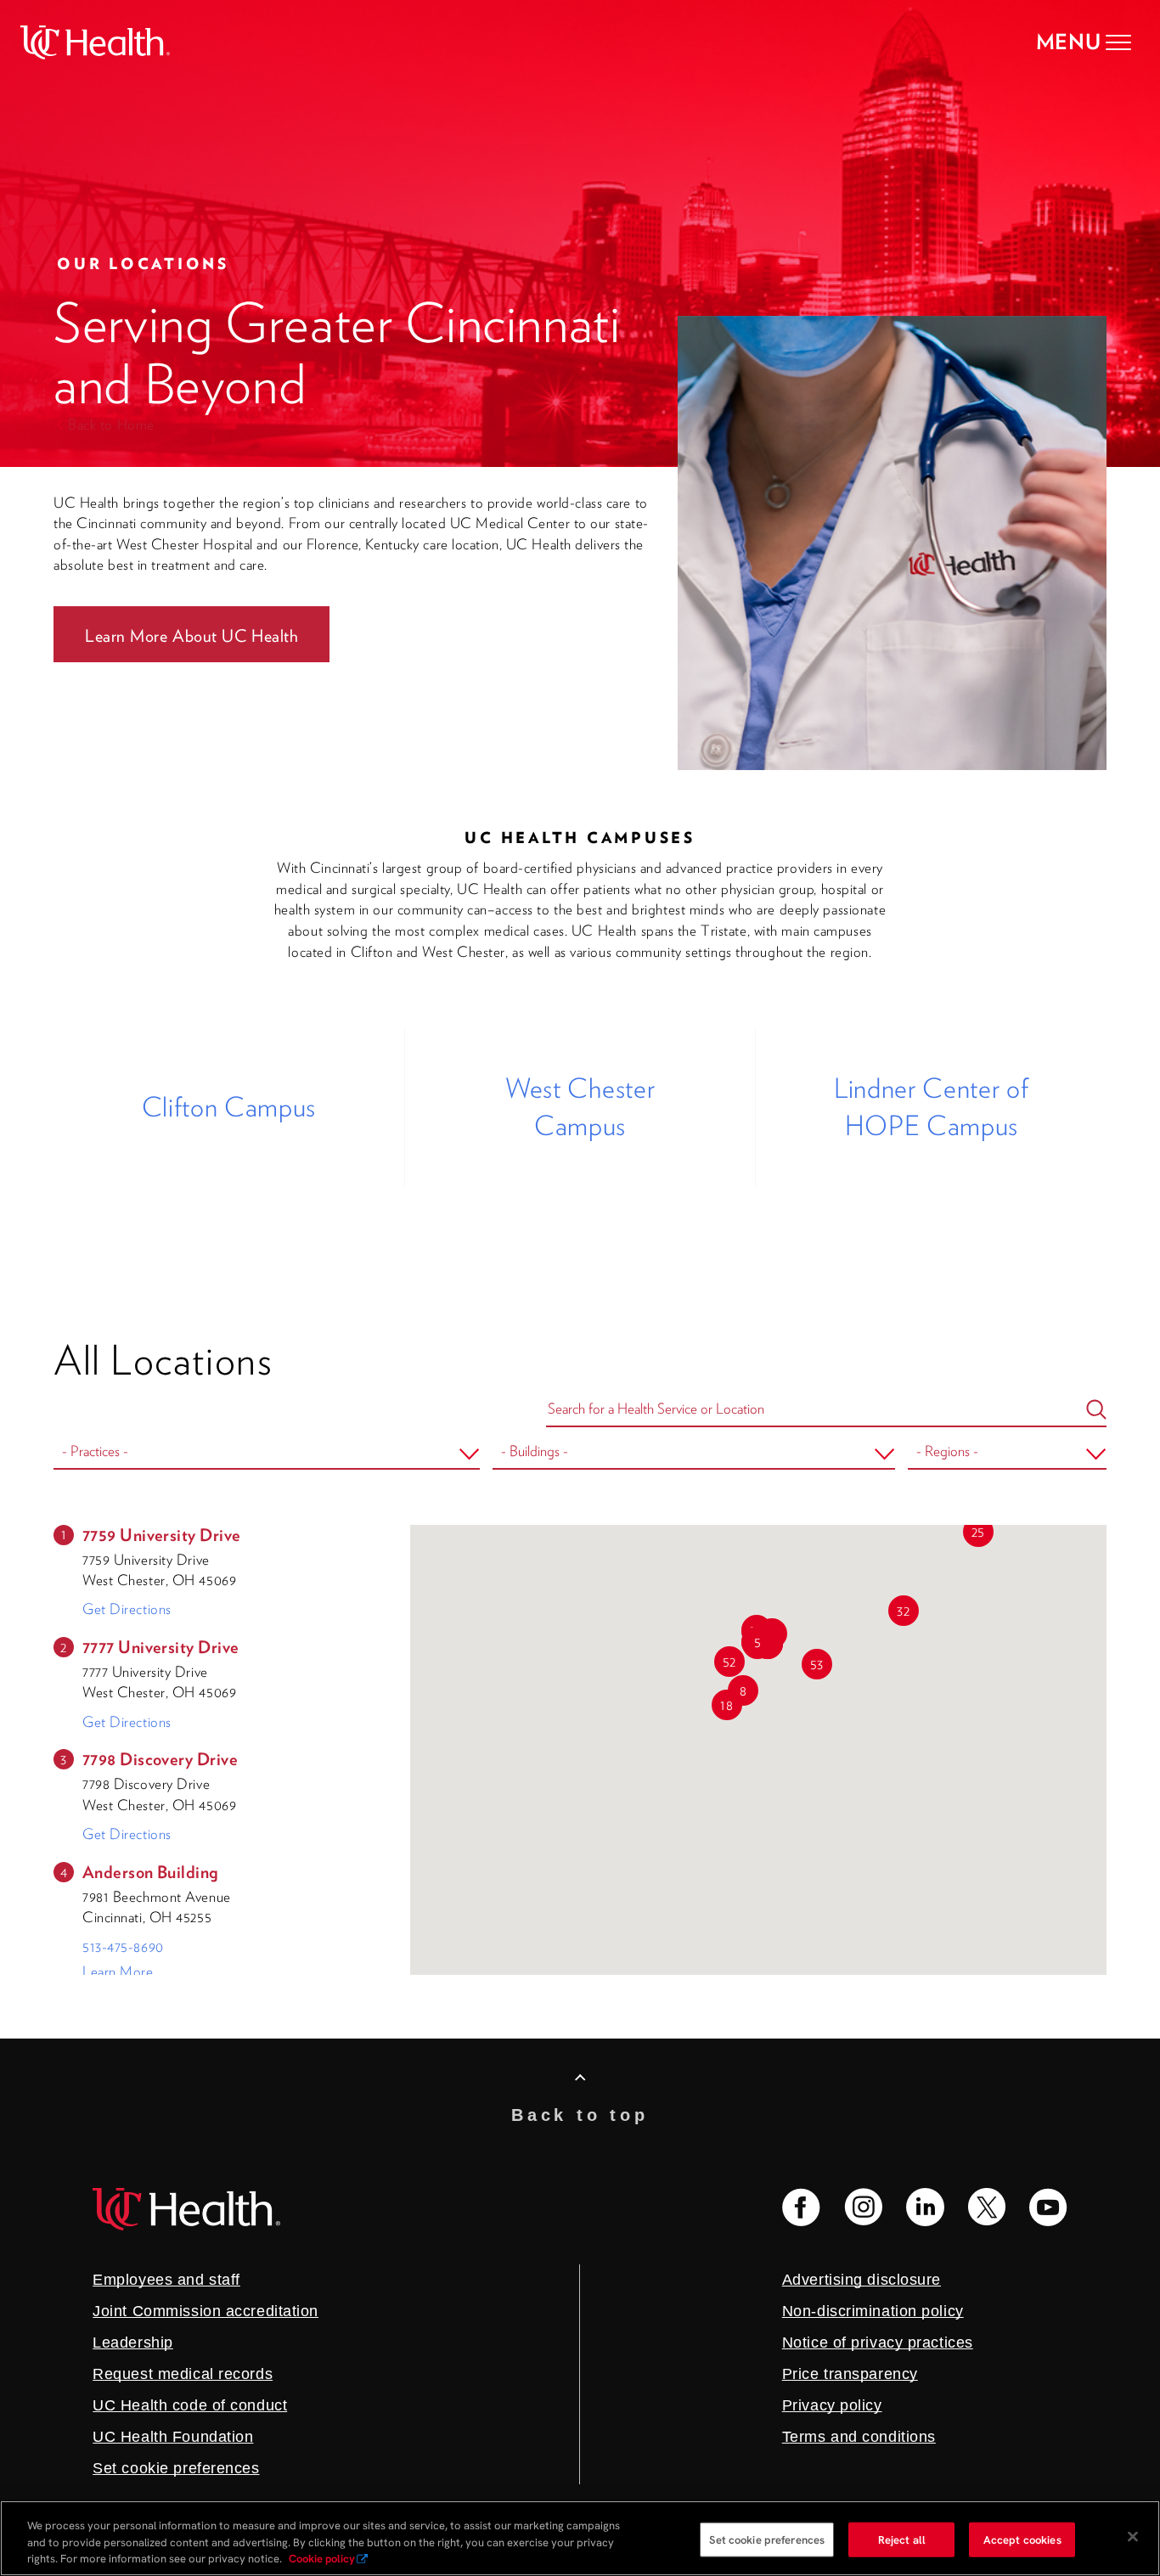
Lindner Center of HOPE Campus (931, 1107)
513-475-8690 (123, 1947)
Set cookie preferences (767, 2539)
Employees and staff (166, 2280)
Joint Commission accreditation (206, 2311)
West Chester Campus (580, 1107)
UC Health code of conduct (190, 2405)
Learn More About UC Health (191, 636)
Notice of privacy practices (878, 2343)
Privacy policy (832, 2405)
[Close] (1133, 2536)
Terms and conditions (859, 2437)
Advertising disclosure (862, 2280)
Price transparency (850, 2374)
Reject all (902, 2539)
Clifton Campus (229, 1107)
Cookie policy (322, 2559)
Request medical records (183, 2374)
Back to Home (111, 425)
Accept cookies (1022, 2539)
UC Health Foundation (173, 2437)
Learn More (118, 1971)
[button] (757, 1642)
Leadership (133, 2343)
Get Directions (127, 1609)
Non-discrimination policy (873, 2311)
